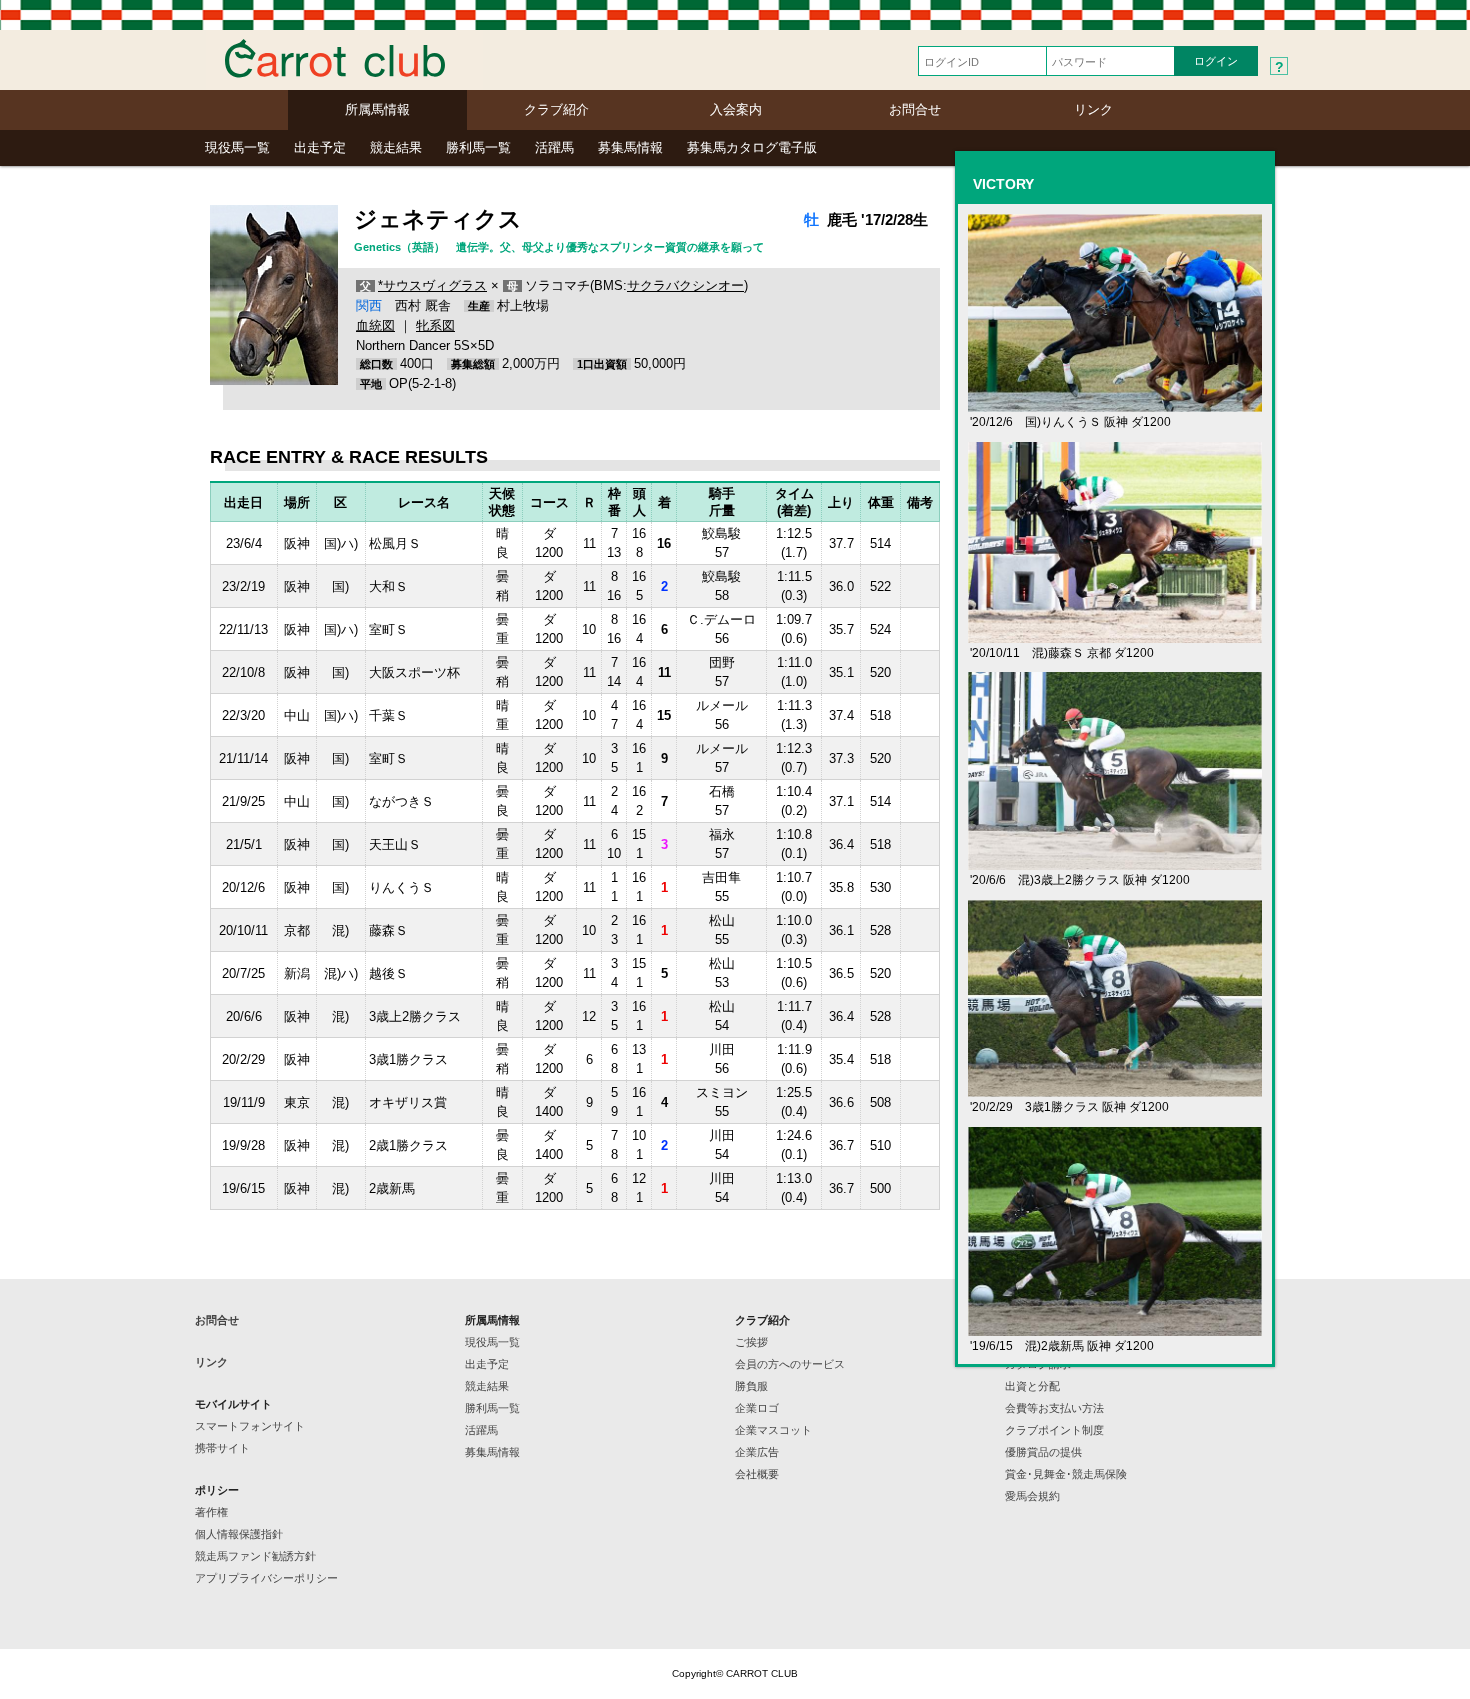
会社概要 (757, 1474)
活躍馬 (554, 147)
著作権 (211, 1512)
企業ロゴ (757, 1408)
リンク (1093, 109)
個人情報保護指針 (239, 1534)
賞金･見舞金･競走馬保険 (1066, 1474)
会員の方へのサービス (790, 1364)
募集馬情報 (630, 147)
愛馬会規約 (1032, 1496)
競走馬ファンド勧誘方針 (255, 1556)
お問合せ (915, 109)
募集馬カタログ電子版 (752, 147)
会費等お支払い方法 (1054, 1408)
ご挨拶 (751, 1342)
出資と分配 (1032, 1386)
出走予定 (320, 147)
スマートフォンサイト (250, 1426)
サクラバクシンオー (685, 285)
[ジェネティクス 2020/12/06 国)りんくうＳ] (1115, 403)
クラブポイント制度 (1054, 1430)
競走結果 (396, 147)
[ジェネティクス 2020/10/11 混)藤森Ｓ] (1115, 634)
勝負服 (751, 1386)
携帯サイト (222, 1448)
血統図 (375, 325)
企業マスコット (773, 1430)
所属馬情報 (377, 109)
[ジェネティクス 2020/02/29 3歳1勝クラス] (1115, 1088)
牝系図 (435, 325)
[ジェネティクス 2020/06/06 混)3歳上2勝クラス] (1115, 861)
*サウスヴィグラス (432, 285)
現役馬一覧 (237, 147)
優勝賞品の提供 (1043, 1452)
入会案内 (736, 109)
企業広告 (757, 1452)
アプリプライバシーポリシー (266, 1578)
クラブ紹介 (556, 109)
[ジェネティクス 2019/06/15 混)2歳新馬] (1115, 1327)
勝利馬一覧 (478, 147)
